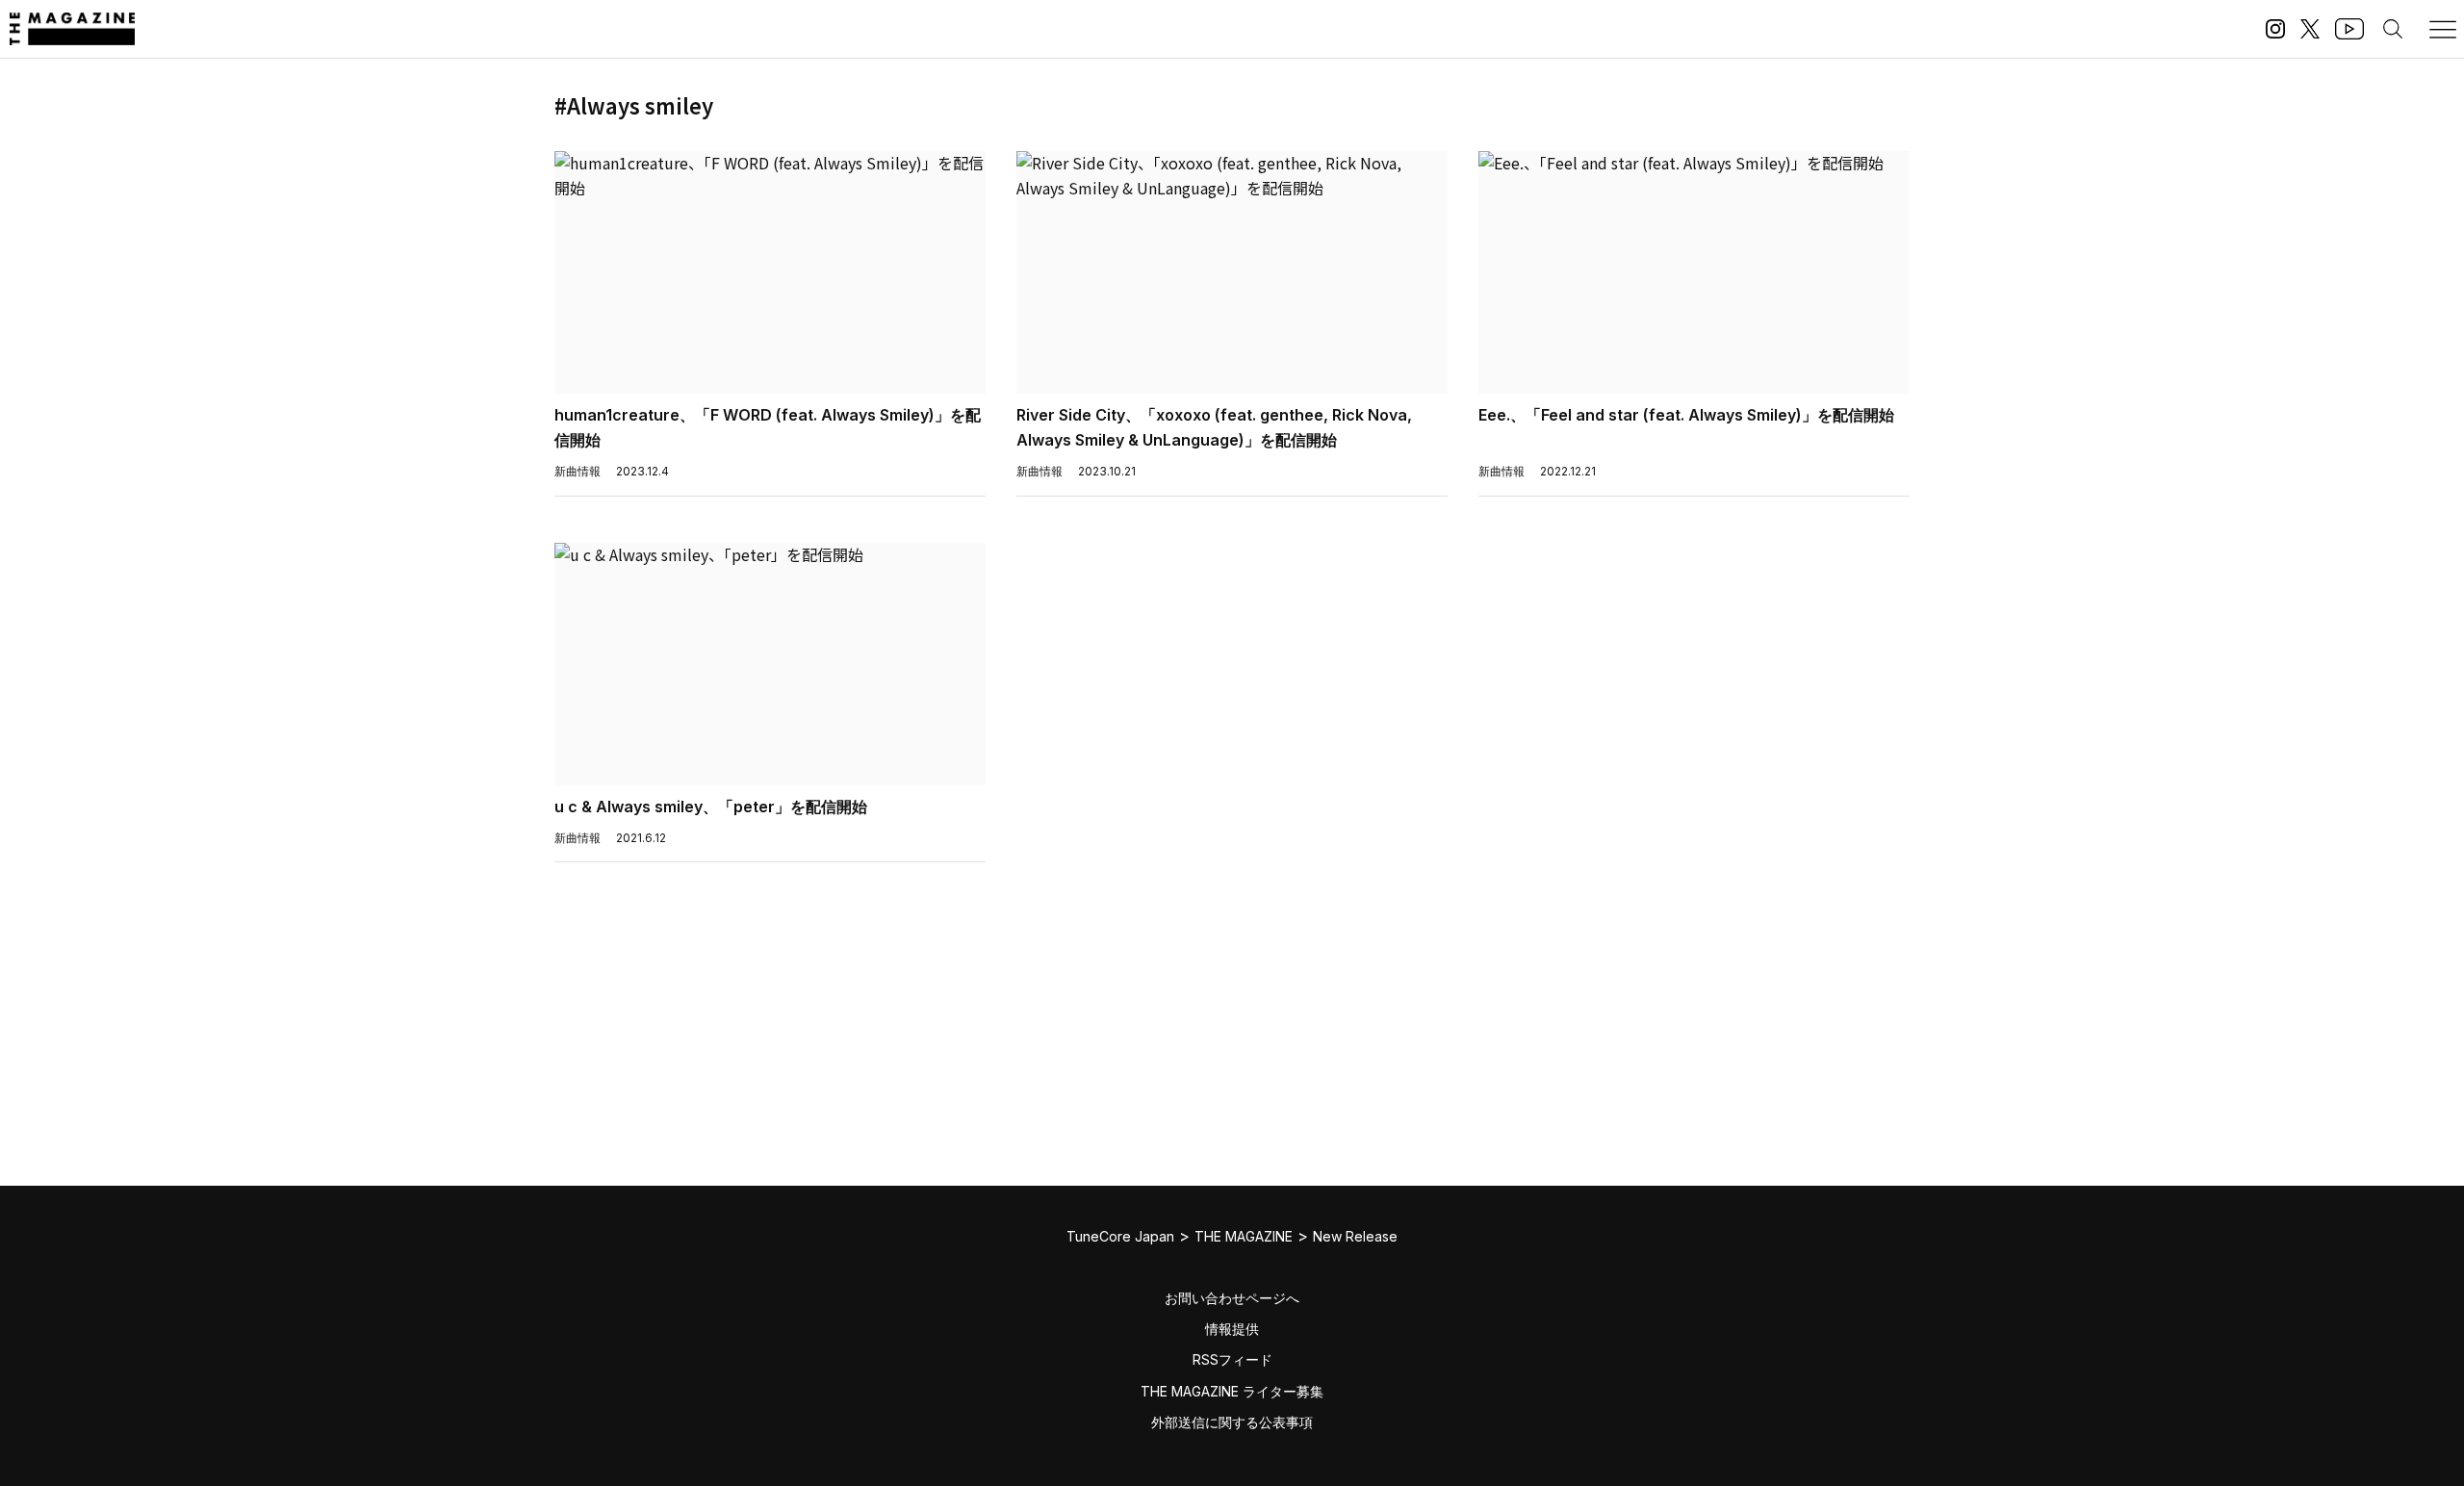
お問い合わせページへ (1232, 1298)
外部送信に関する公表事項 (1232, 1422)
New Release (1355, 1236)
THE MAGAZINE (1244, 1236)
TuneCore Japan (1120, 1236)
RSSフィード (1232, 1359)
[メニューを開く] (2443, 29)
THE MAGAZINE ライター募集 (1232, 1391)
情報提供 (1232, 1329)
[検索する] (2393, 29)
